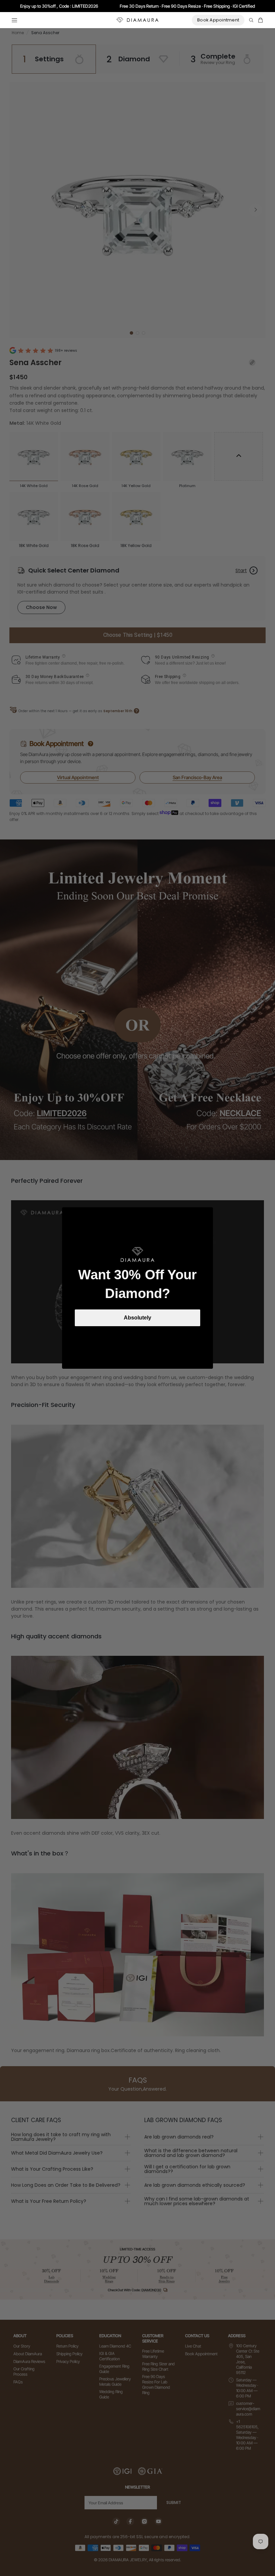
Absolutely (137, 1318)
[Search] (251, 20)
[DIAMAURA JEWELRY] (137, 20)
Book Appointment (218, 20)
